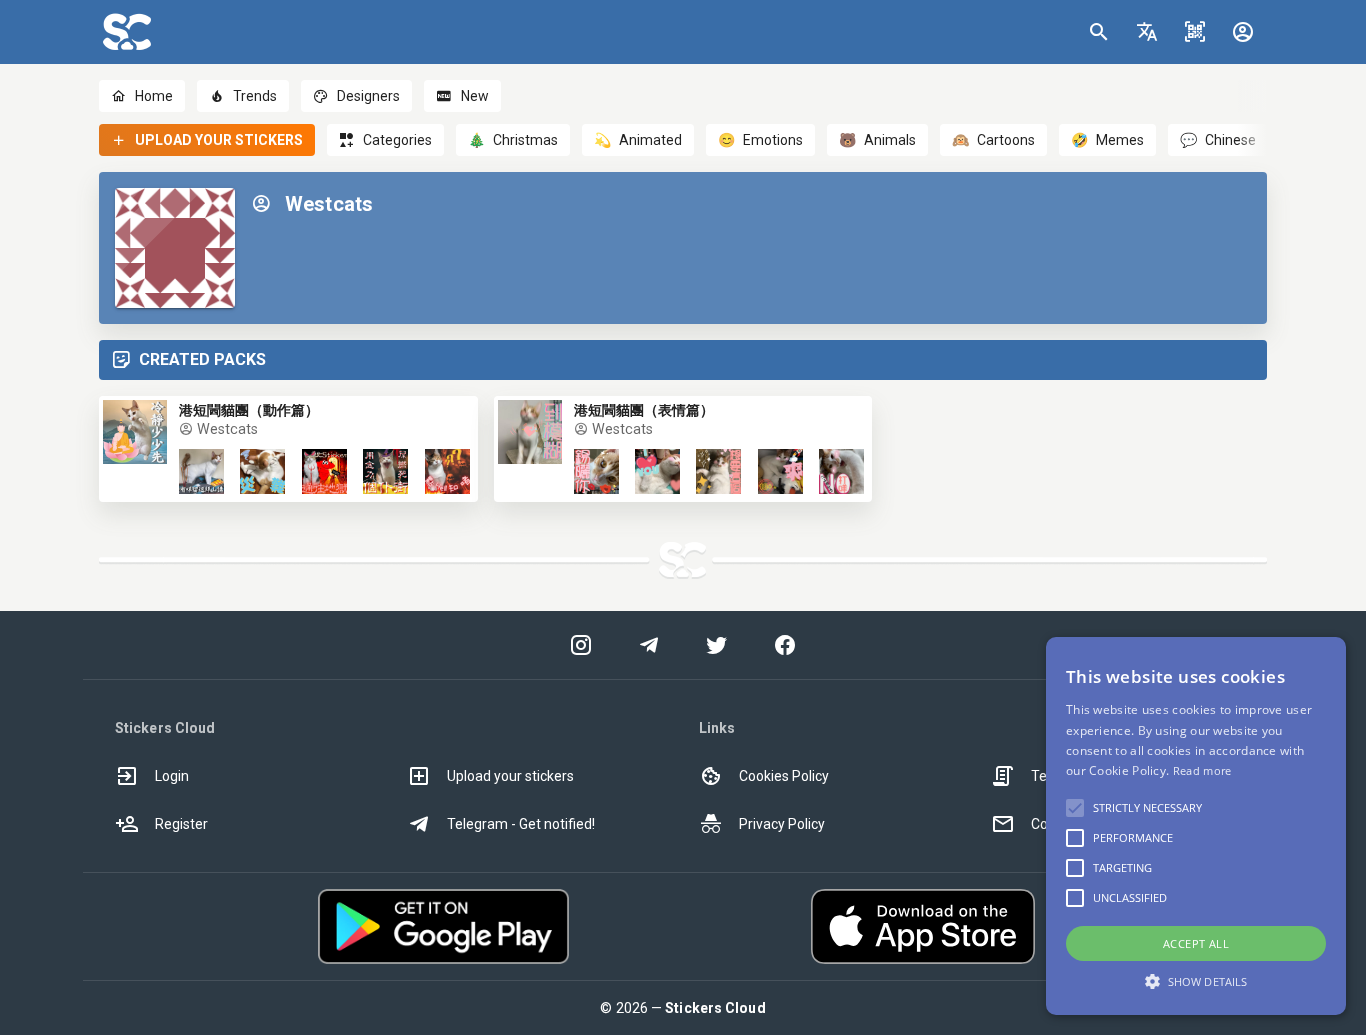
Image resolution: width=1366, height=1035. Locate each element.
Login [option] (172, 776)
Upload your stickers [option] (510, 776)
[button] (1147, 32)
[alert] (1196, 826)
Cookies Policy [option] (784, 776)
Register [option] (181, 824)
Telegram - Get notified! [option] (521, 824)
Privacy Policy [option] (782, 824)
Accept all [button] (1196, 943)
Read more (1202, 770)
